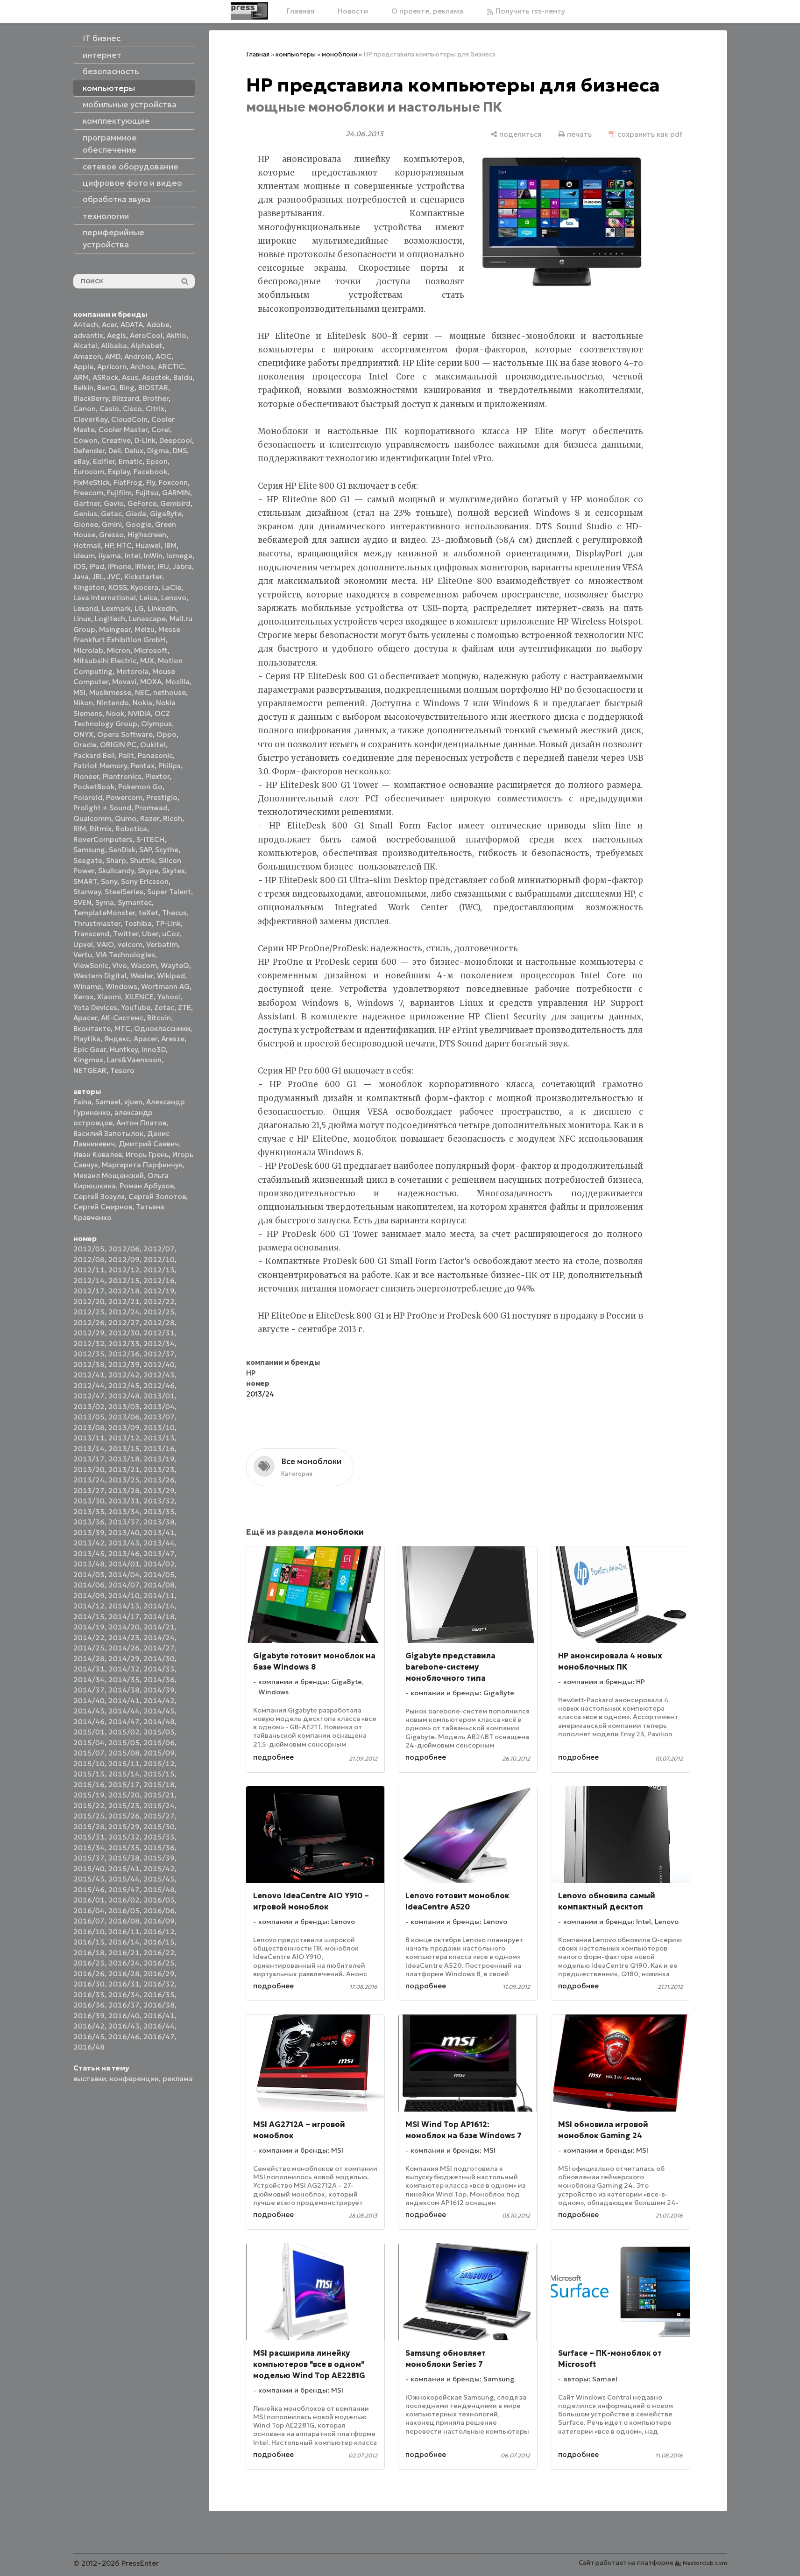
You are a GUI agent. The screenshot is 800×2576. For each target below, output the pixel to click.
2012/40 (159, 1365)
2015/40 (89, 1869)
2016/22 (159, 1953)
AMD (113, 356)
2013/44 (159, 1543)
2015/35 (124, 1848)
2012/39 (124, 1365)
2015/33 (159, 1837)
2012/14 (89, 1281)
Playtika (87, 1039)
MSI (79, 692)
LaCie (172, 587)
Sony (109, 881)
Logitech (110, 619)
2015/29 (124, 1827)
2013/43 (124, 1543)
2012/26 (89, 1323)
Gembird (175, 503)
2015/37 (89, 1858)
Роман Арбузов (147, 1186)
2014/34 (89, 1680)
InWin (153, 556)
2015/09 (159, 1753)
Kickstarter (143, 577)
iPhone (120, 566)
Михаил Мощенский (109, 1176)
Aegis (117, 335)
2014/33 (159, 1669)
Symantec (135, 902)
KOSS (118, 587)
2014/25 (89, 1648)
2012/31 (159, 1333)
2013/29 (159, 1491)
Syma (105, 902)
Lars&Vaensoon (134, 1060)
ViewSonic (91, 965)
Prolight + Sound (102, 808)
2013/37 (124, 1522)
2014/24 (159, 1638)
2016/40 (124, 2016)
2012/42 (124, 1375)
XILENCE (139, 997)
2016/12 (159, 1932)
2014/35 (124, 1680)
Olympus (156, 724)
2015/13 (89, 1774)
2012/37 (159, 1354)
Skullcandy (116, 871)
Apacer (145, 1039)
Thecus (174, 913)
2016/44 (159, 2026)
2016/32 (159, 1984)
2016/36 (89, 2005)
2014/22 (89, 1638)
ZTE (184, 1007)
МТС (122, 1028)
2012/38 (89, 1365)
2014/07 (124, 1585)
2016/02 (124, 1900)
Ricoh (173, 818)
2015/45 (159, 1879)
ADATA (132, 325)
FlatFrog (128, 482)
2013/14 (89, 1449)
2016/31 (124, 1984)
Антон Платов (141, 1123)
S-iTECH (150, 839)
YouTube (136, 1007)
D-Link (145, 440)
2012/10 (159, 1260)
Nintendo (113, 703)
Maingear (115, 629)
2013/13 (159, 1438)
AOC (163, 356)
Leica (149, 598)
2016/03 (159, 1900)
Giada (136, 514)
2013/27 (89, 1491)
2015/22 (89, 1806)
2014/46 (89, 1722)
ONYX (83, 734)
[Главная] (249, 11)
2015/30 (159, 1827)
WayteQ (175, 965)
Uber (150, 934)
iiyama (110, 556)
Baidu (183, 377)
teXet (149, 913)
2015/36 (159, 1848)
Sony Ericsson (145, 881)
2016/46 (124, 2037)
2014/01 (124, 1564)
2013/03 (124, 1407)
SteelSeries (124, 892)
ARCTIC (171, 367)
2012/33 (124, 1344)
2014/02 (159, 1564)
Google (138, 524)
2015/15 (159, 1774)
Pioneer (86, 776)
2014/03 (89, 1575)
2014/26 (124, 1648)
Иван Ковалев (98, 1155)
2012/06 (124, 1249)
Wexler (142, 976)
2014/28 (89, 1659)
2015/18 (159, 1785)
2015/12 (159, 1764)
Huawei (148, 545)
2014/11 (159, 1596)
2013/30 (89, 1501)
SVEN (82, 902)
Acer (109, 325)
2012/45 (124, 1386)
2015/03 (159, 1732)
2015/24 (159, 1806)
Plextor (157, 776)
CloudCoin (129, 419)
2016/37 (124, 2005)
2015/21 (159, 1795)
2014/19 (89, 1627)
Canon (85, 409)
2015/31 (89, 1837)
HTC (124, 545)
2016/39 (89, 2016)
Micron (119, 650)
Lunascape (147, 619)
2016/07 (89, 1921)
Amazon (87, 356)
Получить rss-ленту (529, 11)
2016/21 (124, 1953)
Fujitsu (147, 493)
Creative (116, 440)
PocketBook (94, 787)
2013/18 (124, 1459)
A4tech (86, 325)
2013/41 (159, 1533)
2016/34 (124, 1995)
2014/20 (124, 1627)
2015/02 (124, 1732)
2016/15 (159, 1942)
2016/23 (89, 1963)
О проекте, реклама (427, 11)
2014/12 (89, 1606)
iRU (163, 566)
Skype (148, 871)
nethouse (170, 692)
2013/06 (124, 1417)
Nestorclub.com (705, 2563)
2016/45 (89, 2037)
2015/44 (124, 1879)
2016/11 (124, 1932)
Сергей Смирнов (103, 1207)
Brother (156, 398)
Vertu (83, 955)
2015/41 (124, 1869)
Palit (126, 755)
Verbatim (162, 944)
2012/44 (89, 1386)
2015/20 (124, 1795)
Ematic (131, 461)
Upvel (83, 944)
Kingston (89, 587)
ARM (81, 377)
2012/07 (159, 1249)
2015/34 (89, 1848)
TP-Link (168, 923)
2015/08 (124, 1753)
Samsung (89, 850)
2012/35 (89, 1354)
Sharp (116, 860)
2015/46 (89, 1890)
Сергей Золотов (157, 1197)
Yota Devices (95, 1007)
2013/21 (124, 1470)
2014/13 (124, 1606)
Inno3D (154, 1049)
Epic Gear (90, 1049)
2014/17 (124, 1617)
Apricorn (112, 367)
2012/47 (89, 1396)
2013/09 (124, 1428)
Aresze (173, 1039)
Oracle (85, 745)
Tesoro (122, 1070)
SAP (145, 850)
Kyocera (145, 587)
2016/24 (124, 1963)
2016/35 (159, 1995)
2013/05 (89, 1417)
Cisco (132, 409)
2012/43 (159, 1375)
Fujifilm (119, 493)
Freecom (88, 493)
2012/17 (89, 1291)
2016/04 (89, 1911)
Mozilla (177, 682)
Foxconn (173, 482)
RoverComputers (103, 839)
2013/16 (159, 1449)
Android (138, 356)
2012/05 (89, 1249)
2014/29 (124, 1659)
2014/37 (89, 1690)
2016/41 (159, 2016)
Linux (82, 619)
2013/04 (159, 1407)
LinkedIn (162, 608)
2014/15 (89, 1617)
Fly (151, 482)
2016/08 (124, 1921)
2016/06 (159, 1911)
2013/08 (89, 1428)
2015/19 (89, 1795)
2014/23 (124, 1638)
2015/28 (89, 1827)
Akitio (176, 335)
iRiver (144, 566)
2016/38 (159, 2005)
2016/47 (159, 2037)
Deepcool (176, 440)
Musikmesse (110, 692)
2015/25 (89, 1816)
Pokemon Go (140, 787)
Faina (82, 1102)
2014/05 (159, 1575)
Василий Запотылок (108, 1134)
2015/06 (159, 1743)
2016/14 (124, 1942)
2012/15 (124, 1281)
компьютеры (296, 54)
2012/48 (124, 1396)
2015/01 (89, 1732)
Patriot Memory (100, 766)
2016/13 (89, 1942)
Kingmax (88, 1060)
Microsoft (151, 650)
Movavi (124, 682)
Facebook (150, 472)
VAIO (105, 944)
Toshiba (138, 923)
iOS (79, 566)
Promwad (151, 808)
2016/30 (89, 1984)
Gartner (87, 503)
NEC (142, 692)
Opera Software (125, 734)
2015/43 (89, 1879)
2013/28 (124, 1491)
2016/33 (89, 1995)
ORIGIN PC (118, 745)
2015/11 (124, 1764)
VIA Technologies (125, 955)
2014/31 (89, 1669)
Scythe (167, 850)
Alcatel (85, 346)
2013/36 (89, 1522)
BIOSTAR (153, 388)
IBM (170, 545)
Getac (111, 514)
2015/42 (159, 1869)
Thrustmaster (97, 923)
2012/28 (159, 1323)
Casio (109, 409)
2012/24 (124, 1312)
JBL (98, 577)
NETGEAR (90, 1070)
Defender (89, 451)
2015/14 (124, 1774)
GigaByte (166, 514)
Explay (119, 472)
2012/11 (89, 1270)
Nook (115, 713)
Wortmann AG (165, 986)
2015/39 (159, 1858)
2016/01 (89, 1900)
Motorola (132, 671)
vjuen (133, 1102)
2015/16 (89, 1785)
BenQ (106, 388)
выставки (90, 2079)
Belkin (83, 388)
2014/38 (124, 1690)
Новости (353, 11)
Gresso (111, 535)
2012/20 (89, 1302)
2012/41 (89, 1375)
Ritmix (101, 829)
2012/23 (89, 1312)
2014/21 (159, 1627)
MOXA (151, 682)
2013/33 (89, 1512)
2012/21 (124, 1302)
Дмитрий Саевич (149, 1144)
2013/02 (89, 1407)
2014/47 (124, 1722)
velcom (130, 944)
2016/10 (89, 1932)
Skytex (173, 871)
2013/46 (124, 1554)
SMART (85, 881)
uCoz (171, 934)
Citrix (155, 409)
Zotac (164, 1007)
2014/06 (89, 1585)
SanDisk (122, 850)
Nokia (142, 703)
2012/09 (124, 1260)
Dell (115, 451)
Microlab (88, 650)
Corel (161, 430)
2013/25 (124, 1480)
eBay (81, 461)
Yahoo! (169, 997)
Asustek (156, 377)
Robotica (131, 829)
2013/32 (159, 1501)
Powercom (124, 797)
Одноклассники (162, 1028)
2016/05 (124, 1911)
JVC (114, 577)
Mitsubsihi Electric (105, 661)
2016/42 (89, 2026)
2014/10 (124, 1596)
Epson (157, 461)
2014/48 (159, 1722)
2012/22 (159, 1302)
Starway (87, 892)
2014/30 (159, 1659)
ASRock (105, 377)
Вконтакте (92, 1028)
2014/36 (159, 1680)
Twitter (126, 934)
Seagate (88, 860)
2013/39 (89, 1533)
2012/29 (89, 1333)
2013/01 (159, 1396)
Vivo (120, 965)
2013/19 (159, 1459)
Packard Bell (94, 755)
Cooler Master (123, 430)
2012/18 (124, 1291)
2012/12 (124, 1270)
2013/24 (89, 1480)
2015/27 (159, 1816)
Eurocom (89, 472)
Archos (142, 367)
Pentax (143, 766)
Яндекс (117, 1039)
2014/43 (89, 1711)
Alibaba (114, 346)
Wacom (144, 965)
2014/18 (159, 1617)
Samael (108, 1102)
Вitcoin (159, 1018)
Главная (301, 11)
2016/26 (89, 1974)
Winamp (88, 986)
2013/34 (124, 1512)
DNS (180, 451)
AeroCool (146, 335)
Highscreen (147, 535)
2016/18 (89, 1953)
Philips (170, 766)
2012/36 (124, 1354)
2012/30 (124, 1333)
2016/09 (159, 1921)
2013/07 (159, 1417)
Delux (134, 451)
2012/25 (159, 1312)
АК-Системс (122, 1018)
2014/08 (159, 1585)
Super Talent (169, 892)
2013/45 (89, 1554)
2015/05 (124, 1743)
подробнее (273, 1757)
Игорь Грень (147, 1155)
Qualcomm (92, 818)
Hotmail (87, 545)
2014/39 (159, 1690)
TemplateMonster (104, 913)
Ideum (84, 556)
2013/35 (159, 1512)
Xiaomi (109, 997)
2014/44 (124, 1711)
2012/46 (159, 1386)
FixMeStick (92, 482)
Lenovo (174, 598)
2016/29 (159, 1974)
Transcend (91, 934)
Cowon (85, 440)
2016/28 (124, 1974)
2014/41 (124, 1701)
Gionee (86, 524)
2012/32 (89, 1344)
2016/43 (124, 2026)
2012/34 (159, 1344)
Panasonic (155, 755)
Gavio (114, 503)
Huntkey (124, 1049)
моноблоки (340, 54)
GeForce (142, 503)
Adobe (158, 325)
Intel (132, 556)
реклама (178, 2079)
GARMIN (176, 493)
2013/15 (124, 1449)
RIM (80, 829)
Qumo (126, 818)
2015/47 (124, 1890)
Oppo (166, 734)
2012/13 (159, 1270)
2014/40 (89, 1701)
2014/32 (124, 1669)
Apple (83, 367)
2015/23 (124, 1806)
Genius (85, 514)
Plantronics (122, 776)
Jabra (182, 566)
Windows (121, 986)
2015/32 (124, 1837)
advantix (88, 335)
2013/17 (89, 1459)
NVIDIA (139, 713)
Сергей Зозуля (99, 1197)
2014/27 (159, 1648)
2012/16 (159, 1281)
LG (139, 608)
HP (109, 545)
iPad (97, 566)
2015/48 (159, 1890)
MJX (147, 661)
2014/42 (159, 1701)
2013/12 (124, 1438)
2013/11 (89, 1438)
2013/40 (124, 1533)
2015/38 (124, 1858)
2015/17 (124, 1785)
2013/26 (159, 1480)
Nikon (83, 703)
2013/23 (159, 1470)
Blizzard (126, 398)
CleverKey (90, 419)
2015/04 (89, 1743)
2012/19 (159, 1291)
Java (81, 577)
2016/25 (159, 1963)
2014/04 (124, 1575)
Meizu (145, 629)
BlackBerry (91, 398)
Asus (130, 377)
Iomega (179, 556)
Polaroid (88, 797)
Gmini (112, 524)
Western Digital (100, 976)
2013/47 (159, 1554)
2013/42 (89, 1543)
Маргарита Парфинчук (142, 1165)
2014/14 (159, 1606)
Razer (150, 818)
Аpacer (85, 1018)
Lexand (86, 608)
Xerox (83, 997)
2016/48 (89, 2047)
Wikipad (171, 976)
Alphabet (147, 346)
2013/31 (124, 1501)
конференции (134, 2079)
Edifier (104, 461)
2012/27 (124, 1323)
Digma (158, 451)
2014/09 (89, 1596)
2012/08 (89, 1260)
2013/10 (159, 1428)
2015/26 (124, 1816)
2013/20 (89, 1470)
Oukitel (153, 745)
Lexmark (116, 608)
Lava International (105, 598)
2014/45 (159, 1711)
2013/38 (159, 1522)
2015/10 (89, 1764)
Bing (127, 388)
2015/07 (89, 1753)
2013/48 (89, 1564)
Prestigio (162, 797)
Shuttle (142, 860)
